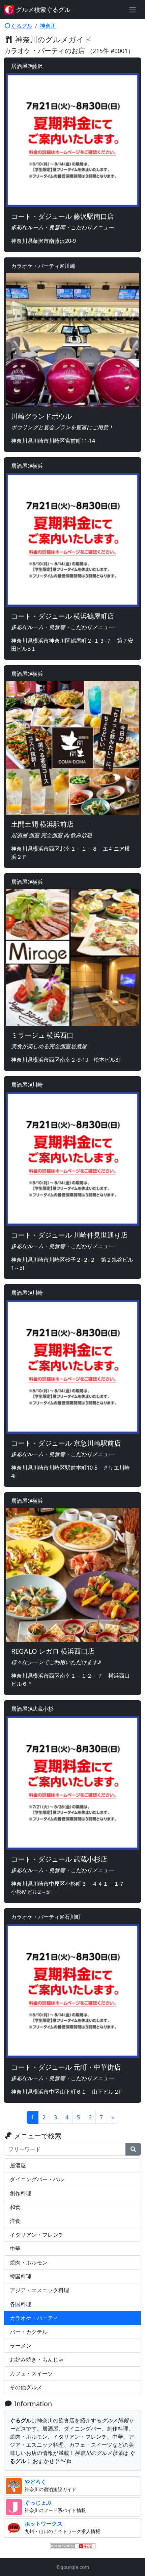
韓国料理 (21, 2276)
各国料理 (21, 2304)
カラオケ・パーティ (34, 2318)
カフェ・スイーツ (31, 2373)
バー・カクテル (29, 2332)
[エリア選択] (133, 10)
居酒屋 (18, 2165)
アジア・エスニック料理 (39, 2290)
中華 (15, 2249)
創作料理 (21, 2193)
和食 (15, 2207)
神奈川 (48, 26)
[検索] (133, 2149)
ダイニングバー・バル (37, 2179)
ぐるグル (22, 26)
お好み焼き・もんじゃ (37, 2360)
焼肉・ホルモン (29, 2262)
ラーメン (21, 2346)
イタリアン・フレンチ (37, 2235)
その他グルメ (26, 2387)
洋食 (15, 2221)
